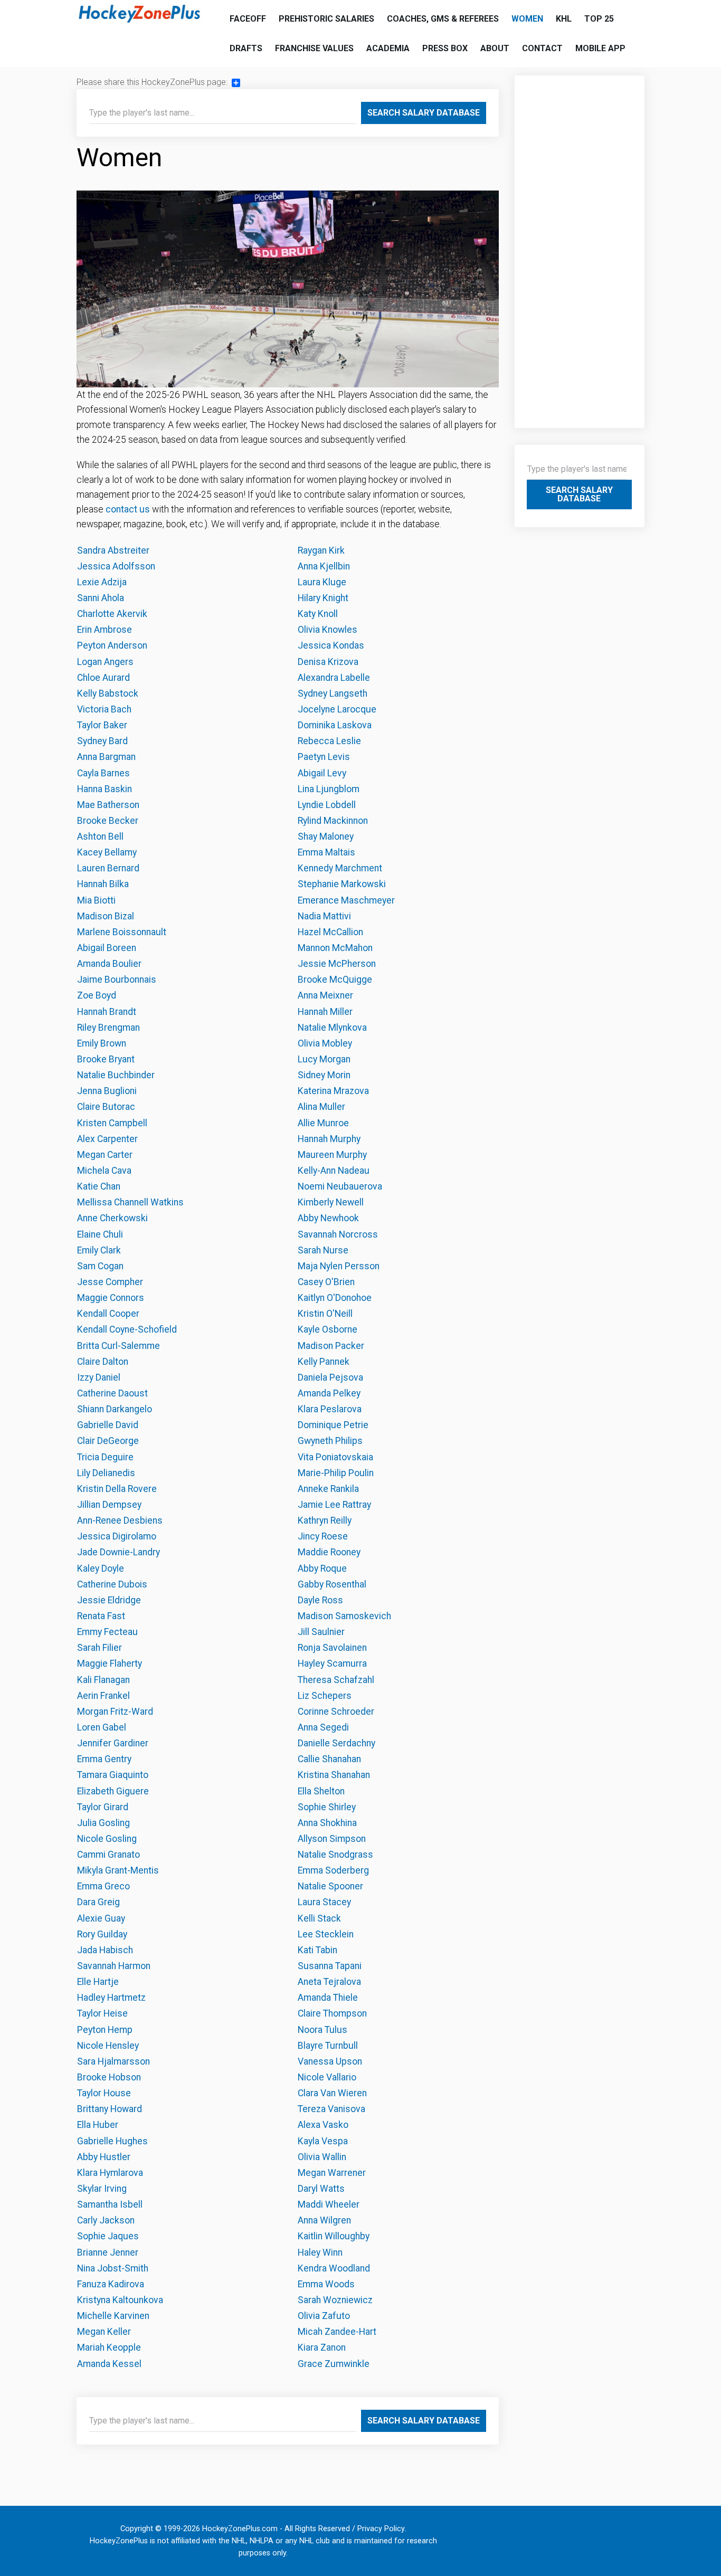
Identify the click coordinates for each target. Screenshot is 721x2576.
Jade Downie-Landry (118, 1552)
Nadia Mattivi (324, 916)
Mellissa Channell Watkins (130, 1202)
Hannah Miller (325, 1012)
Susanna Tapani (330, 1966)
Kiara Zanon (322, 2347)
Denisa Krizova (328, 662)
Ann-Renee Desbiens (120, 1520)
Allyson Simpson (332, 1839)
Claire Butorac (106, 1107)
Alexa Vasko (323, 2125)
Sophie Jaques (108, 2236)
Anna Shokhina (327, 1823)
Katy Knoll (318, 614)
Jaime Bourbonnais (117, 980)
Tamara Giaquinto (113, 1775)
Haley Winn (320, 2252)
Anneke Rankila (328, 1489)
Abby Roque (322, 1569)
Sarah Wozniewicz (335, 2300)
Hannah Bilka (103, 884)
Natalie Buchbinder (116, 1075)
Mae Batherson (108, 805)
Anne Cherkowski (112, 1218)
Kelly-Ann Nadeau (334, 1171)
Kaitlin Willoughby (334, 2236)
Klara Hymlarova (110, 2173)
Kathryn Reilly (325, 1520)
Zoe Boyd (97, 995)
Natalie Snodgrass (335, 1855)
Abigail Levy (322, 773)
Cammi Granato (108, 1855)
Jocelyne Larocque (337, 709)
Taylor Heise (102, 2013)
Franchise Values (314, 48)
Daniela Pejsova (330, 1377)
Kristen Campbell (112, 1123)
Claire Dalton (103, 1362)
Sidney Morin (324, 1075)
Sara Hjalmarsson (113, 2061)
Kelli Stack (319, 1918)
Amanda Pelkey (329, 1393)
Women (527, 19)
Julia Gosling (103, 1823)
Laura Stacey (324, 1902)
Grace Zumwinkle (334, 2364)
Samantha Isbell (110, 2204)
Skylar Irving (102, 2189)
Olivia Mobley (325, 1043)
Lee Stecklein (326, 1934)
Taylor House (104, 2093)
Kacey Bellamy (107, 852)
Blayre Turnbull (328, 2046)
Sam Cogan (100, 1266)
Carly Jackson (106, 2220)
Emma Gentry (104, 1759)
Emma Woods (326, 2284)
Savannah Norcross (338, 1234)
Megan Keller (104, 2332)
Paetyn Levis (324, 757)
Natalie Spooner (330, 1886)
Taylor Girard (103, 1807)
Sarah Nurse (323, 1250)
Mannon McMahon (335, 948)
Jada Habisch (105, 1950)
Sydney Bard (102, 741)
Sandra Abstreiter (113, 550)
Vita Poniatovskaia (335, 1457)
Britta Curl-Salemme (118, 1346)
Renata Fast (101, 1616)
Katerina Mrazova (333, 1091)
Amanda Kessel (109, 2364)
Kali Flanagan (103, 1680)
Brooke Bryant (106, 1059)
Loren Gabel (102, 1727)
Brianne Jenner (108, 2252)
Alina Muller (321, 1107)
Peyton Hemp (105, 2030)
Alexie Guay (101, 1918)
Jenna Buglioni (107, 1091)
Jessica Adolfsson (116, 566)
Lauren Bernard (108, 868)
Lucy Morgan (324, 1059)
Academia (388, 48)
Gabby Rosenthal (332, 1584)
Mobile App (600, 48)
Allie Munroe (323, 1123)
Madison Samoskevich (344, 1616)
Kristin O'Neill (325, 1314)
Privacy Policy (381, 2529)
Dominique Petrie (333, 1425)
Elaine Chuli (100, 1234)
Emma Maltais (326, 852)
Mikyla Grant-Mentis (118, 1870)
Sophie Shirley (327, 1807)
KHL (564, 19)
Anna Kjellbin (324, 566)
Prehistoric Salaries (326, 19)
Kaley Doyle (101, 1569)
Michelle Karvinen (113, 2316)
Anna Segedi (323, 1727)
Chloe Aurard (103, 678)
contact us (128, 509)
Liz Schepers (325, 1696)
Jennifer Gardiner (113, 1743)
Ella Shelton (321, 1791)
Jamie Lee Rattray (334, 1505)
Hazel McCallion (330, 932)
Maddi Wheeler (329, 2204)
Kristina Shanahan (334, 1775)
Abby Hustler (104, 2157)
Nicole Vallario (327, 2077)
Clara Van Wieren (332, 2093)
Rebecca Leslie (329, 741)
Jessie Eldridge (109, 1600)
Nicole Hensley (108, 2046)
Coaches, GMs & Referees (443, 19)
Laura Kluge (322, 582)
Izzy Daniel (99, 1377)
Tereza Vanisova (331, 2109)
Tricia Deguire (105, 1457)
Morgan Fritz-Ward (116, 1712)
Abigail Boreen (107, 948)
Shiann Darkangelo (115, 1409)
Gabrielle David (108, 1425)
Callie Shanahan (329, 1759)
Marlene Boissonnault (122, 932)
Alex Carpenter (107, 1139)
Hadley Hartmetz (111, 1998)
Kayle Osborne (328, 1329)
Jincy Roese (323, 1536)
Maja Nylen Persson (339, 1266)
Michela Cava (104, 1171)
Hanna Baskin (105, 789)
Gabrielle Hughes (112, 2141)
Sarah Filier (99, 1648)
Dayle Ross (320, 1600)
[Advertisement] (580, 246)
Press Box (445, 48)
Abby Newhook (328, 1218)
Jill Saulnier (321, 1632)
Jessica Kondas (331, 645)
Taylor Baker (102, 725)
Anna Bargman (106, 757)
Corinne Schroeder (336, 1712)
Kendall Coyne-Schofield (127, 1329)
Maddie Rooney (329, 1552)
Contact (542, 48)
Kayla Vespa (323, 2141)
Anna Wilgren (324, 2220)
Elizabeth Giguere (113, 1791)
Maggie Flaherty (110, 1664)
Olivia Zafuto (324, 2316)
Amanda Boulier (109, 964)
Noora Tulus (322, 2030)
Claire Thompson (332, 2013)
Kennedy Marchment (340, 868)
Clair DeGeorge (108, 1441)
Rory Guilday (102, 1934)
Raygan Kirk (321, 550)
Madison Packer (331, 1346)
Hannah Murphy (329, 1139)
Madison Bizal (106, 916)
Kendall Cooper (108, 1314)
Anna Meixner (325, 995)
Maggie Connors (111, 1298)
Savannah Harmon (114, 1966)
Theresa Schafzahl (336, 1680)
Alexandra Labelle (334, 678)
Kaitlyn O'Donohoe (335, 1298)
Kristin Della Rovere (117, 1489)
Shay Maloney (326, 837)
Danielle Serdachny (336, 1743)
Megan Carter (105, 1155)
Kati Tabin (317, 1950)
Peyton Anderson (112, 645)
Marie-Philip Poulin (336, 1473)
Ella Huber (98, 2125)
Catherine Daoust (112, 1393)
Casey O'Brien (326, 1282)
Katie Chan (99, 1186)
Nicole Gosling (107, 1839)
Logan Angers (105, 662)
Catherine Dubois (112, 1584)
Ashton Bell (100, 837)
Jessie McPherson (337, 964)
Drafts (246, 48)
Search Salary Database (424, 113)
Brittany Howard (110, 2109)
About (495, 48)
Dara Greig (98, 1902)
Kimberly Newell (331, 1202)
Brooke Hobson (109, 2077)
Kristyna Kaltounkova (120, 2300)
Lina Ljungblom (329, 789)
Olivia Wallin (322, 2157)
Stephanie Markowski (342, 884)
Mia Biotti (96, 900)
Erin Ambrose (105, 630)
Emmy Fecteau (107, 1632)
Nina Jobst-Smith (113, 2268)
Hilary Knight (323, 598)
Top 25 (599, 19)
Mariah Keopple (109, 2347)
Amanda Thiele (328, 1998)
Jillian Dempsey (109, 1505)
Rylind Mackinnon (333, 821)
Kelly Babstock (108, 693)
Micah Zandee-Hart (337, 2332)
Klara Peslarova (330, 1409)
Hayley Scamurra (332, 1664)
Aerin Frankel (103, 1696)
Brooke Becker (108, 821)
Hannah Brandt (107, 1012)
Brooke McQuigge (335, 980)
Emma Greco (103, 1886)
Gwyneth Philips (330, 1441)
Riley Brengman (108, 1028)
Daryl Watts (321, 2189)
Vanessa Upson (330, 2061)
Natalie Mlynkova (332, 1028)
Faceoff (248, 19)
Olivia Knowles (328, 630)
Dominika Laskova (335, 725)
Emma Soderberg (333, 1870)
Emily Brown (102, 1043)
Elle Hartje (98, 1982)
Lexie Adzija (102, 582)
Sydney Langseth (333, 693)
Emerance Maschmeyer (346, 900)
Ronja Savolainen (332, 1648)
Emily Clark (99, 1250)
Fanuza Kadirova (111, 2284)
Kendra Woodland (334, 2268)
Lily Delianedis (106, 1473)
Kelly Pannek (324, 1362)
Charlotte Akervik (112, 614)
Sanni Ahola (101, 598)
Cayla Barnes (103, 773)
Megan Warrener (332, 2173)
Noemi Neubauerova (340, 1186)
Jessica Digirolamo (117, 1536)
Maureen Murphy (332, 1155)
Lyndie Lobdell (327, 805)
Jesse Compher (110, 1282)
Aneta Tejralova (329, 1982)
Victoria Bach (104, 709)
